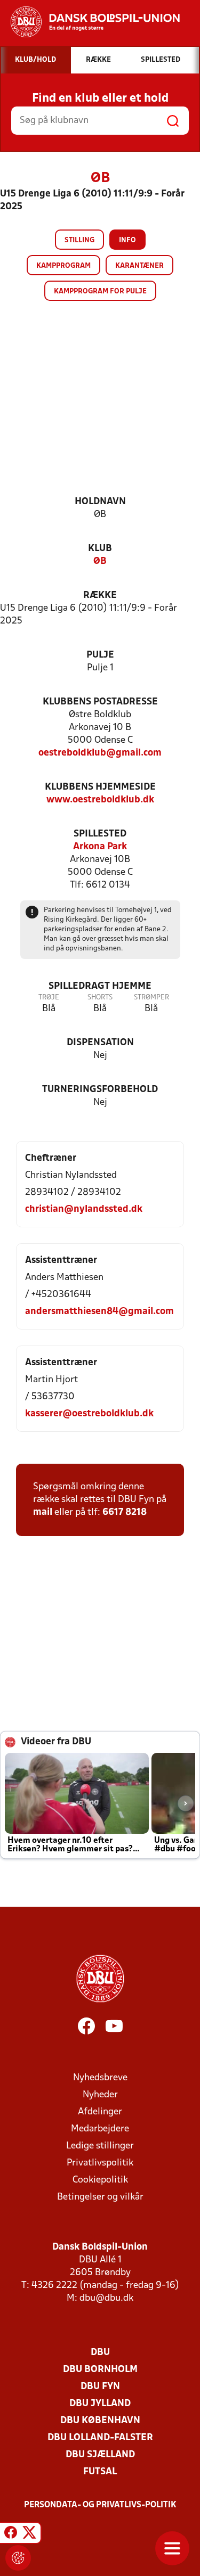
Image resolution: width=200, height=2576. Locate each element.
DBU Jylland (100, 2404)
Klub (100, 549)
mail (43, 1512)
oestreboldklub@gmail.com (100, 753)
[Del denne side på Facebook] (11, 2534)
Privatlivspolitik (100, 2163)
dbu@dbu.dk (106, 2298)
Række (100, 596)
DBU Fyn (100, 2387)
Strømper (151, 998)
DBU (100, 2353)
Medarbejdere (100, 2129)
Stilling (79, 240)
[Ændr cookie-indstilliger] (18, 2558)
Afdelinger (100, 2112)
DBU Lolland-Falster (100, 2438)
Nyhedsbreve (100, 2078)
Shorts (100, 998)
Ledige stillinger (100, 2146)
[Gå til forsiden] (90, 22)
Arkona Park (100, 847)
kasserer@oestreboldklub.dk (89, 1414)
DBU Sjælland (100, 2455)
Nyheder (100, 2095)
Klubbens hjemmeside (100, 787)
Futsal (100, 2472)
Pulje (100, 655)
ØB (100, 561)
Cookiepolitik (100, 2180)
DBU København (100, 2421)
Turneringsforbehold (100, 1090)
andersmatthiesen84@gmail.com (99, 1312)
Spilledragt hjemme (100, 986)
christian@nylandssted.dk (84, 1209)
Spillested (100, 834)
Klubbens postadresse (100, 702)
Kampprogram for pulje (100, 292)
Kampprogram (63, 266)
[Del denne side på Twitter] (29, 2534)
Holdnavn (100, 502)
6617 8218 (125, 1512)
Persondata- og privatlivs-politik (100, 2505)
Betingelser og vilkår (100, 2197)
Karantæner (139, 266)
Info (127, 240)
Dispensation (100, 1043)
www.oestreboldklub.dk (100, 800)
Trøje (49, 998)
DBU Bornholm (100, 2370)
